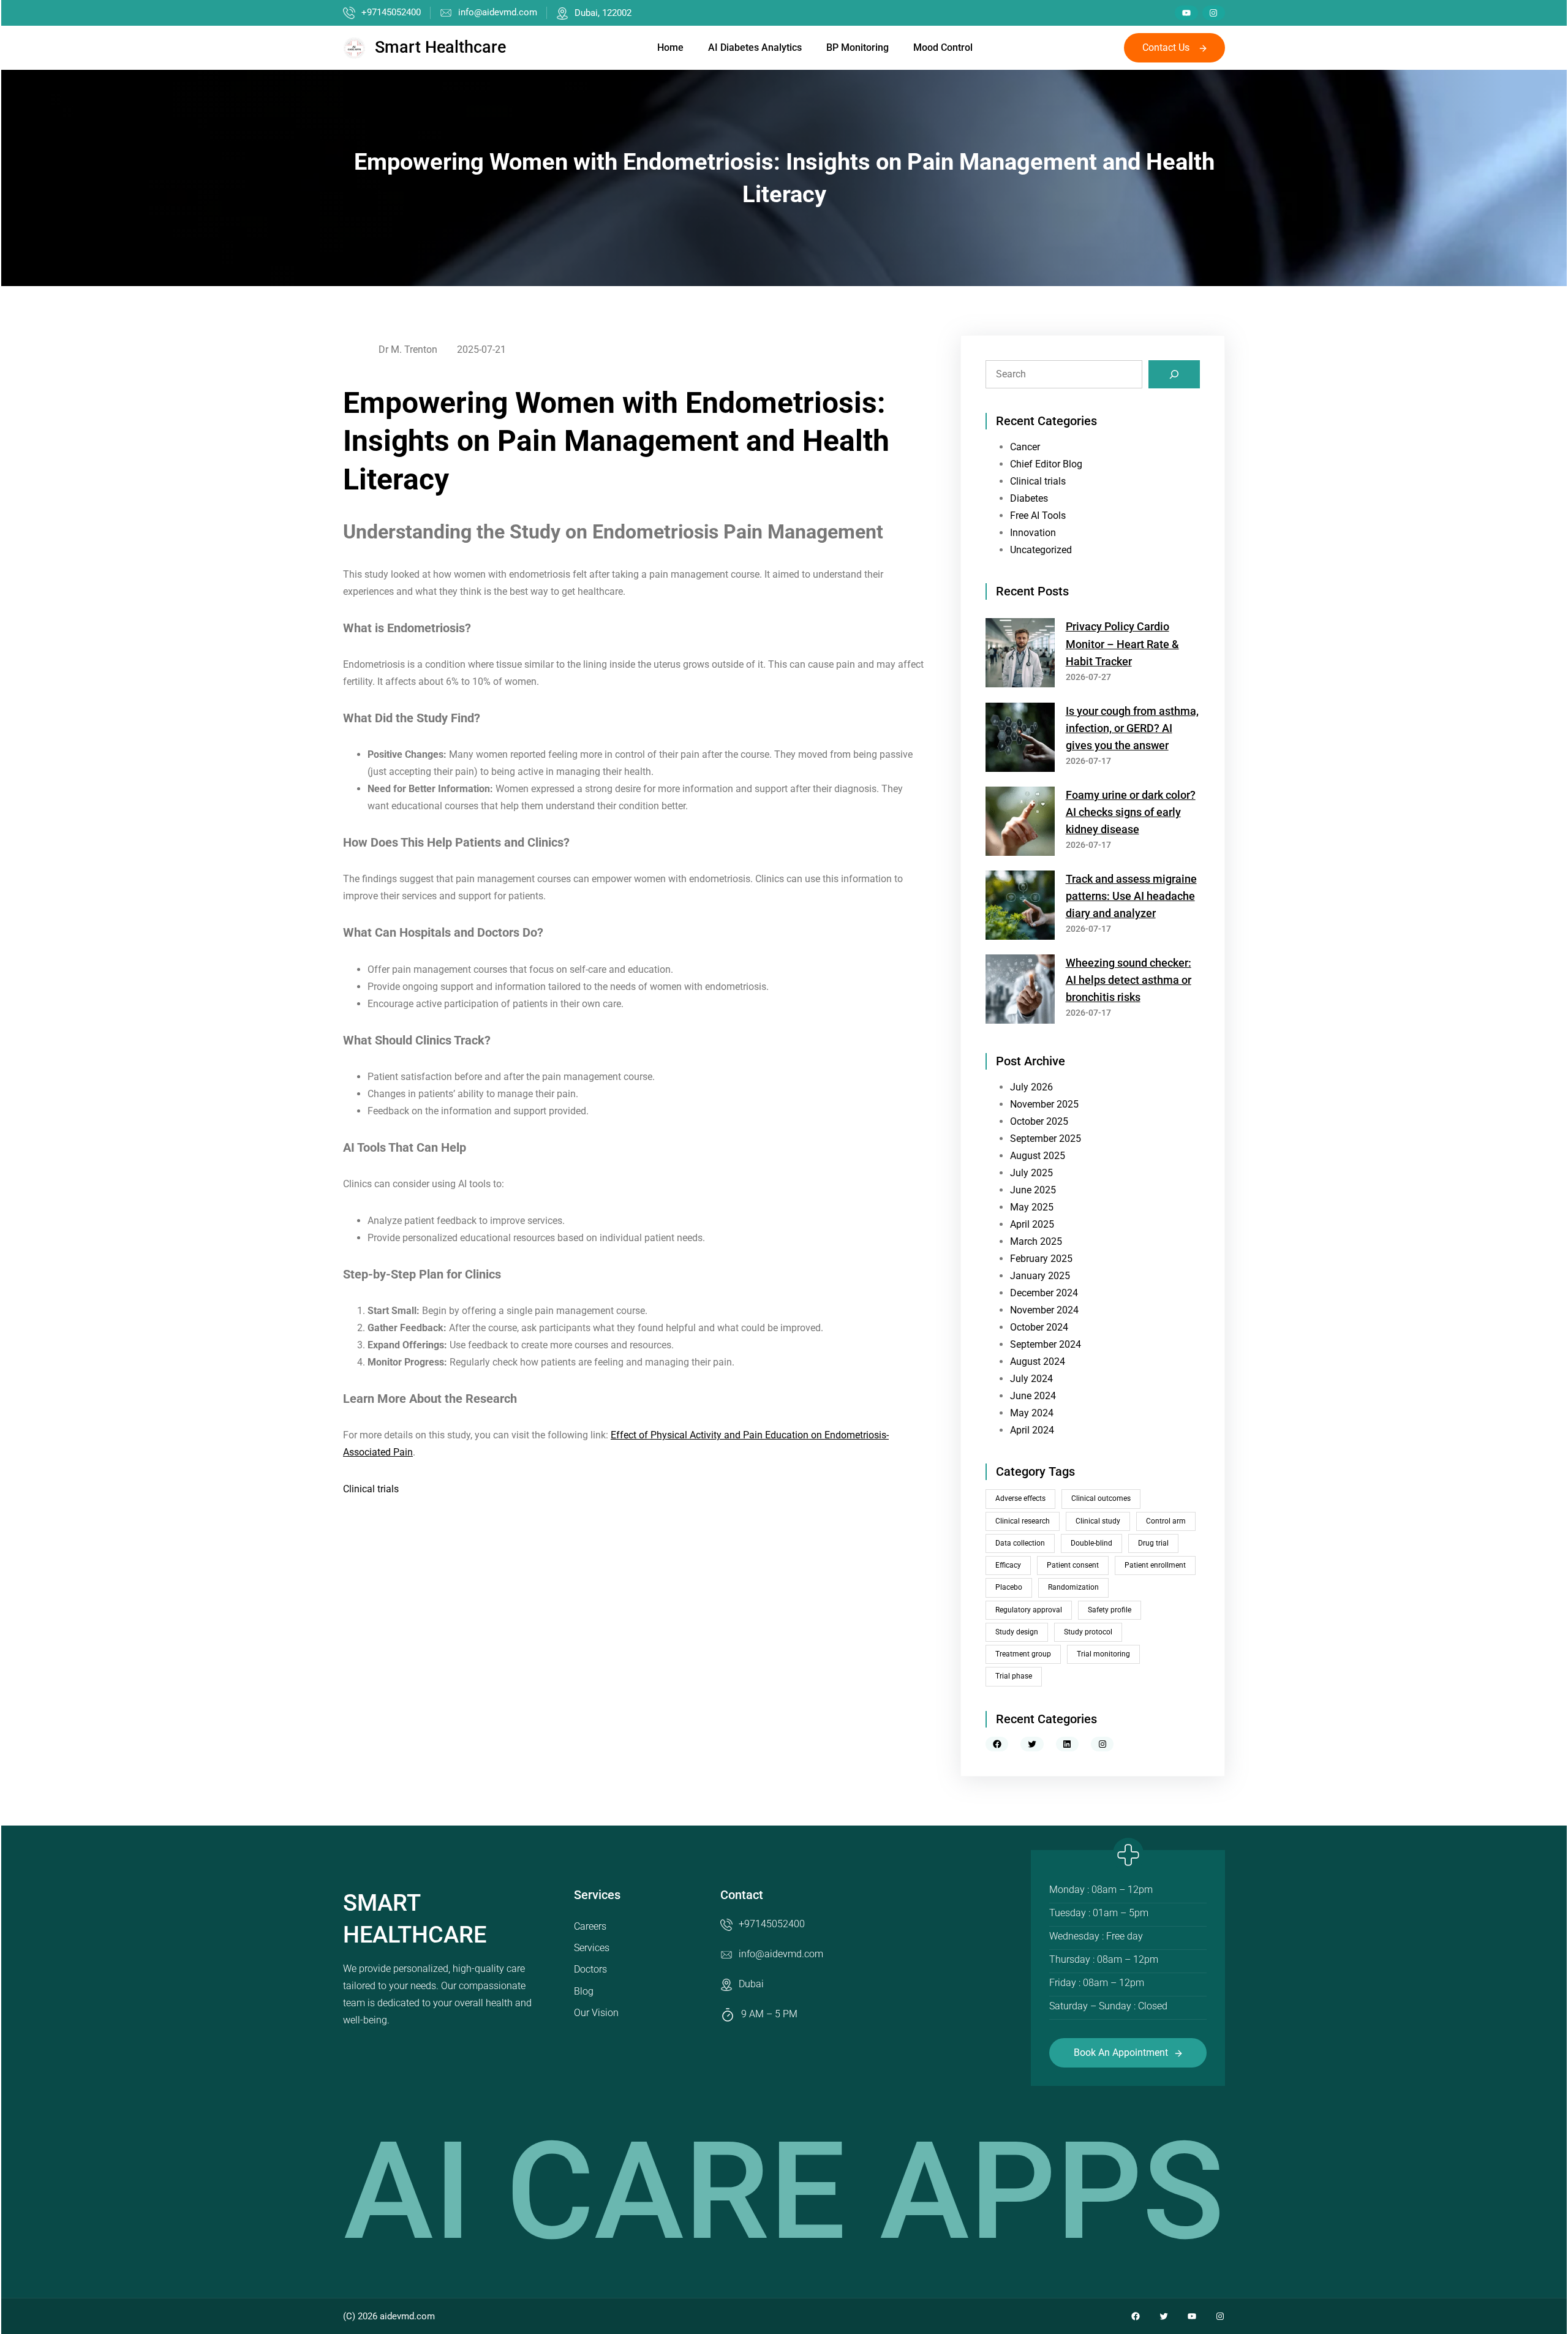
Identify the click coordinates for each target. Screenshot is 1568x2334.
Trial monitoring (1103, 1654)
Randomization (1073, 1587)
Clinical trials (371, 1489)
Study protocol (1088, 1632)
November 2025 (1044, 1104)
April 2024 (1032, 1430)
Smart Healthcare (440, 47)
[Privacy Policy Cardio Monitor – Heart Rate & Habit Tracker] (1020, 655)
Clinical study (1098, 1521)
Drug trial (1153, 1543)
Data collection (1020, 1543)
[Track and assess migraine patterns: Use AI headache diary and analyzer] (1020, 908)
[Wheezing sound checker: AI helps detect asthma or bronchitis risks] (1020, 991)
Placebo (1009, 1587)
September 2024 (1046, 1344)
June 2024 (1033, 1396)
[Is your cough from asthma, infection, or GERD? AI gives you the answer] (1020, 740)
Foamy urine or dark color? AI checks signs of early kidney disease (1131, 812)
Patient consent (1073, 1565)
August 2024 (1038, 1361)
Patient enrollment (1155, 1565)
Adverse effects (1020, 1498)
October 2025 (1039, 1121)
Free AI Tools (1038, 516)
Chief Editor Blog (1046, 464)
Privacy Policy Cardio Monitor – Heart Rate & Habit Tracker (1122, 644)
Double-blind (1091, 1543)
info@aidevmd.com (498, 12)
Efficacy (1008, 1565)
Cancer (1025, 447)
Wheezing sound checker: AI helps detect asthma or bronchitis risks (1129, 980)
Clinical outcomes (1101, 1498)
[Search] (1174, 374)
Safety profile (1110, 1610)
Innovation (1033, 533)
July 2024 (1031, 1379)
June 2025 (1033, 1190)
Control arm (1166, 1521)
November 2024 (1044, 1310)
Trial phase (1014, 1676)
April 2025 (1032, 1224)
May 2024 (1032, 1413)
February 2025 (1041, 1259)
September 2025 (1046, 1139)
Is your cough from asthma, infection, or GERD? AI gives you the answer (1132, 728)
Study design (1017, 1632)
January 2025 (1040, 1276)
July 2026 (1031, 1087)
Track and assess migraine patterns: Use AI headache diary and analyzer (1131, 896)
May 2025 (1032, 1207)
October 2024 (1039, 1327)
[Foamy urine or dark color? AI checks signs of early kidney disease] (1020, 824)
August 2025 (1038, 1156)
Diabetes (1029, 498)
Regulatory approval (1029, 1610)
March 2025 (1036, 1241)
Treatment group (1023, 1654)
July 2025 (1031, 1173)
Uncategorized (1041, 550)
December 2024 (1044, 1293)
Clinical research (1023, 1521)
